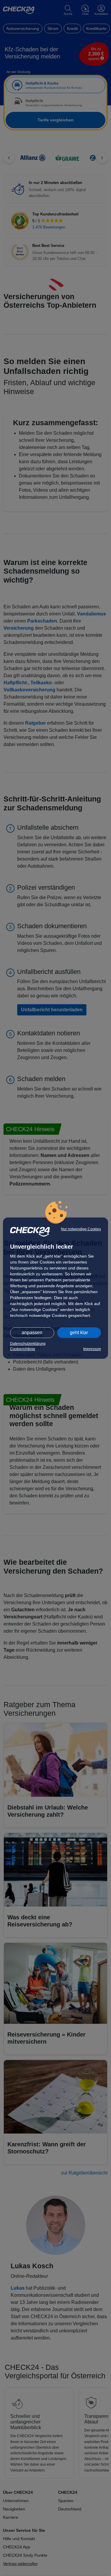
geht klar (79, 1333)
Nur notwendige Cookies (81, 1229)
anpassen (32, 1333)
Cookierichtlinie (23, 1349)
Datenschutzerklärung (28, 1344)
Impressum (92, 1349)
